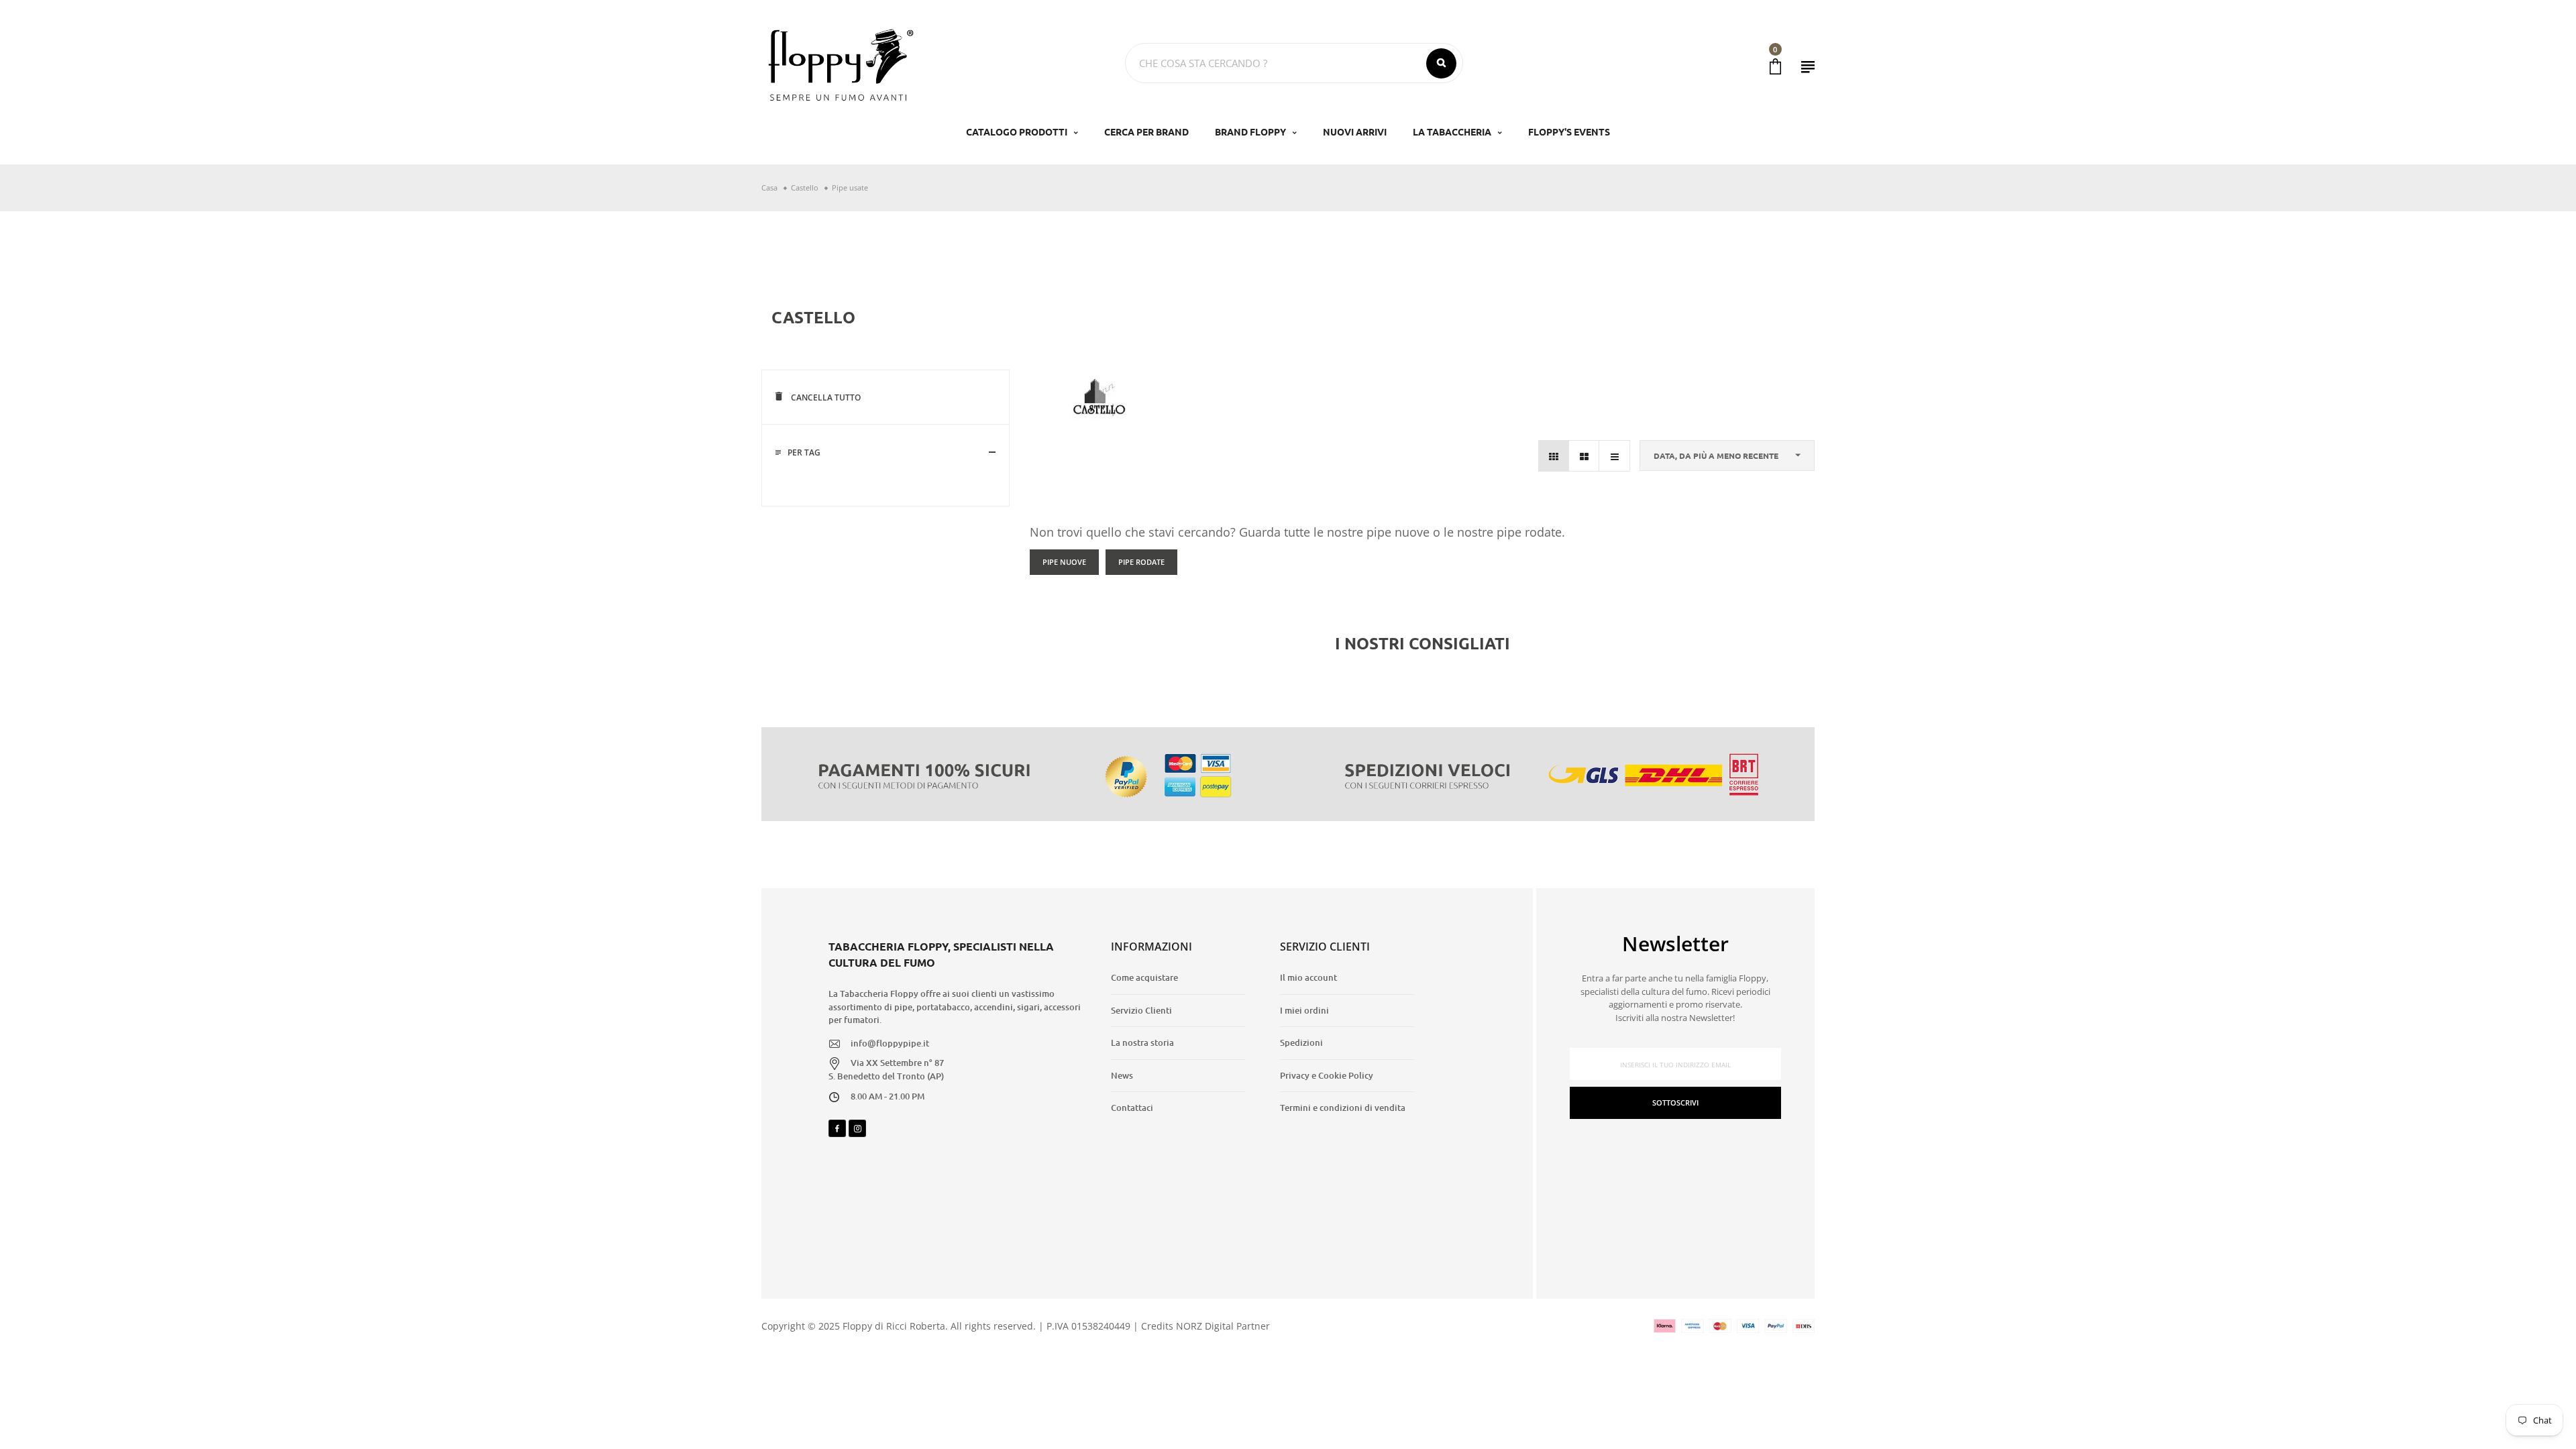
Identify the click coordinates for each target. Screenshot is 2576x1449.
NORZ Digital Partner (1223, 1326)
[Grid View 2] (1584, 456)
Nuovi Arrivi (1355, 131)
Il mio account (1308, 977)
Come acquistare (1144, 977)
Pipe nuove (1064, 562)
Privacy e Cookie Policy (1327, 1075)
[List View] (1614, 456)
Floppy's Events (1569, 131)
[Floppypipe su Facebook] (837, 1128)
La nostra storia (1142, 1042)
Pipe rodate (1141, 562)
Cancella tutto (825, 397)
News (1122, 1075)
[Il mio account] (1808, 67)
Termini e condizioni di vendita (1343, 1108)
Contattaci (1132, 1108)
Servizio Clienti (1141, 1010)
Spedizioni (1301, 1042)
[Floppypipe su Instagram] (857, 1128)
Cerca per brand (1146, 131)
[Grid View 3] (1554, 456)
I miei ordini (1304, 1010)
